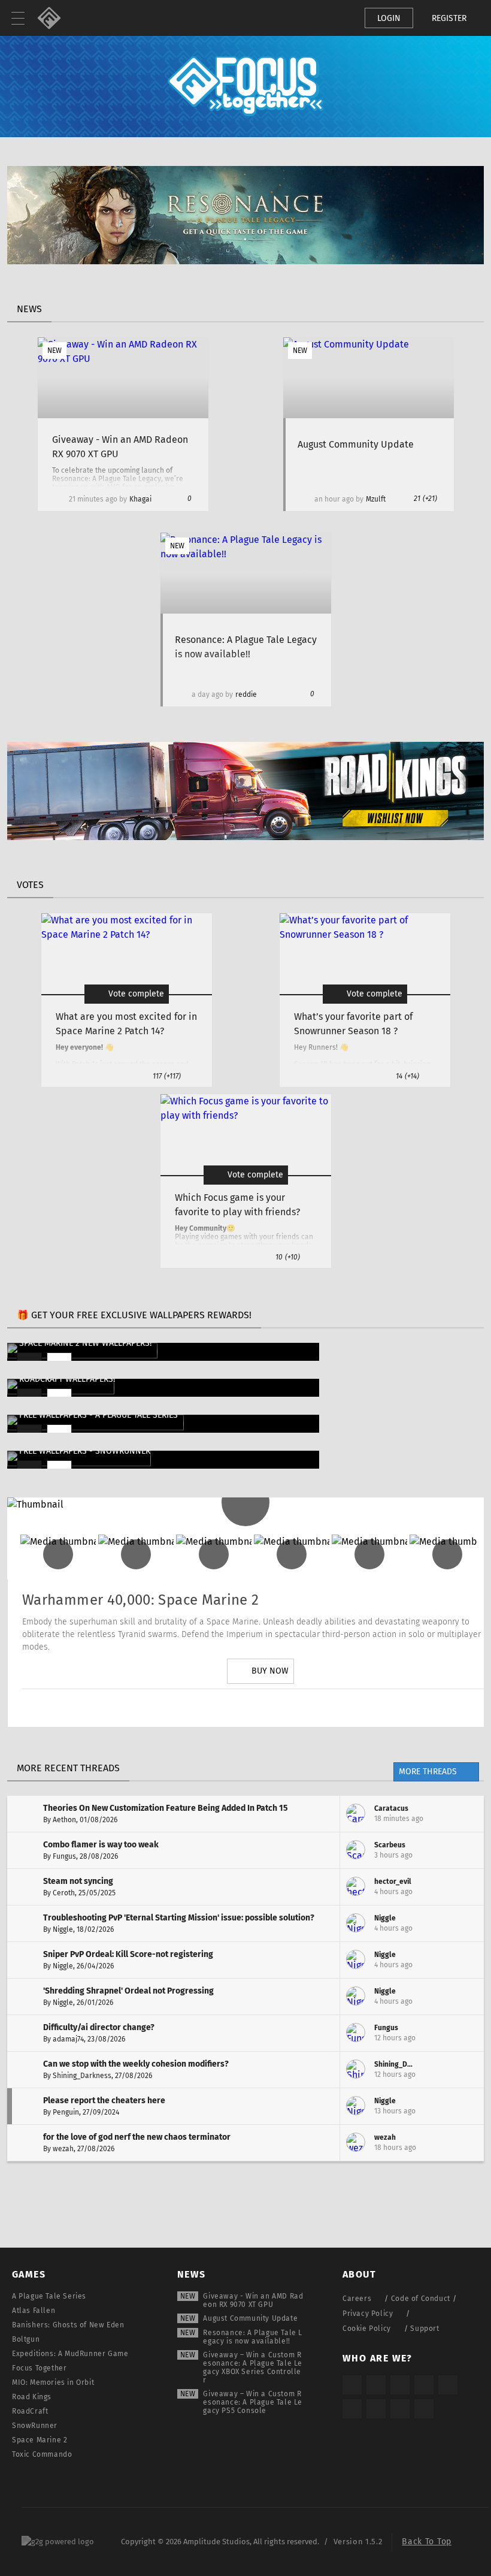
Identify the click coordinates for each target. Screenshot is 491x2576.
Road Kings (32, 2397)
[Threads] (376, 2409)
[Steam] (448, 2385)
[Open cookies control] (335, 18)
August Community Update (250, 2318)
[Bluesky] (400, 2409)
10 (288, 1257)
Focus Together (39, 2368)
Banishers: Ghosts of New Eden (68, 2325)
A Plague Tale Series (49, 2296)
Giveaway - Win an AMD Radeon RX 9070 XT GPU (253, 2300)
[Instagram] (193, 1708)
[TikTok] (400, 2385)
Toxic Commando (42, 2454)
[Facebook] (294, 1708)
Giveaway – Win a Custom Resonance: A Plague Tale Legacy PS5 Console (253, 2402)
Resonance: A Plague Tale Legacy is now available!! (253, 2337)
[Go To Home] (54, 18)
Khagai (140, 499)
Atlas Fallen (34, 2311)
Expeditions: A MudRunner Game (70, 2354)
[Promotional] (245, 261)
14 (407, 1076)
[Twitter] (227, 1708)
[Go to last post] (466, 1814)
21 (425, 499)
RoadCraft (30, 2411)
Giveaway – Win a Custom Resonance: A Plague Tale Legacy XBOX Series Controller (253, 2367)
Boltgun (26, 2339)
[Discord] (328, 1708)
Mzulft (376, 499)
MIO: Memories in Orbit (53, 2382)
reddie (246, 694)
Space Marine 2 (40, 2440)
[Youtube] (260, 1708)
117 (167, 1076)
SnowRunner (35, 2426)
